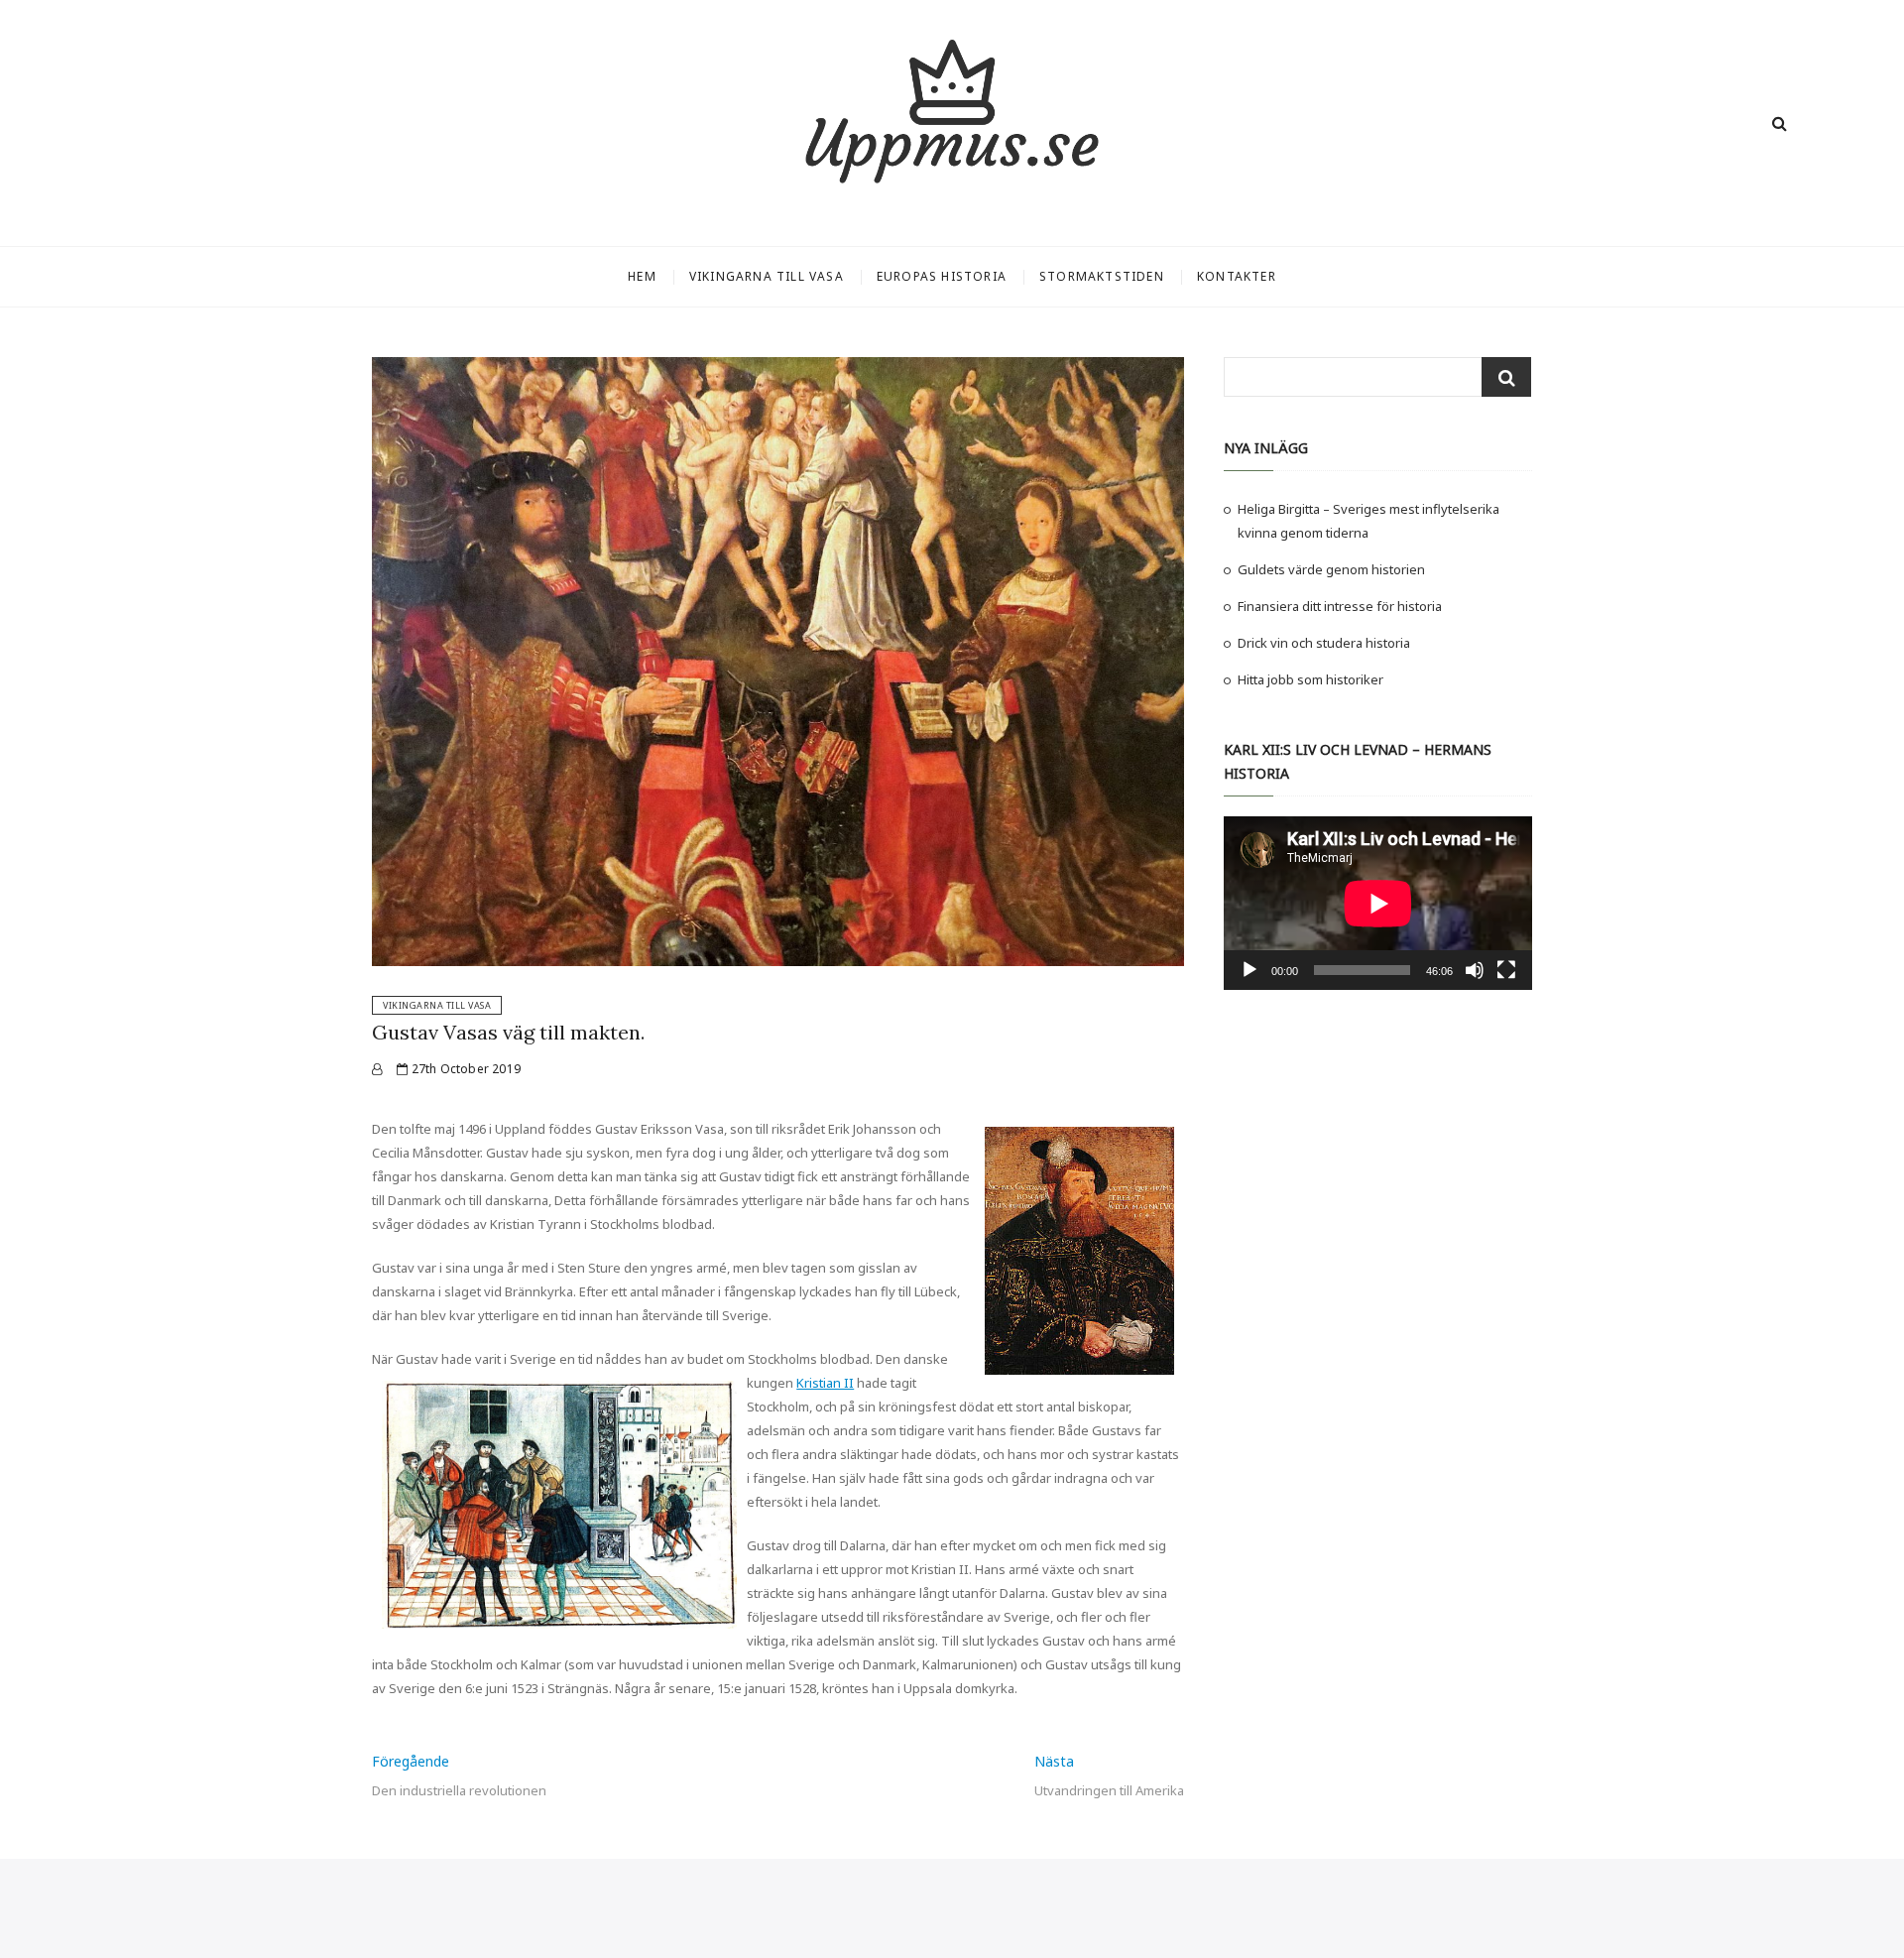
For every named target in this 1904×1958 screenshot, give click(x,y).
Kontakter (1237, 276)
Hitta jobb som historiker (1310, 679)
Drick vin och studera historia (1324, 643)
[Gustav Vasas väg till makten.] (377, 1069)
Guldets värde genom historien (1331, 569)
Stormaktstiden (1102, 276)
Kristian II (825, 1383)
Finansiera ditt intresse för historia (1340, 606)
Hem (642, 276)
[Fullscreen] (1506, 970)
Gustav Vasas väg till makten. (508, 1032)
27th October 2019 (464, 1069)
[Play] (1249, 970)
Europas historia (942, 276)
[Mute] (1475, 970)
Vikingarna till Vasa (767, 276)
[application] (1378, 903)
